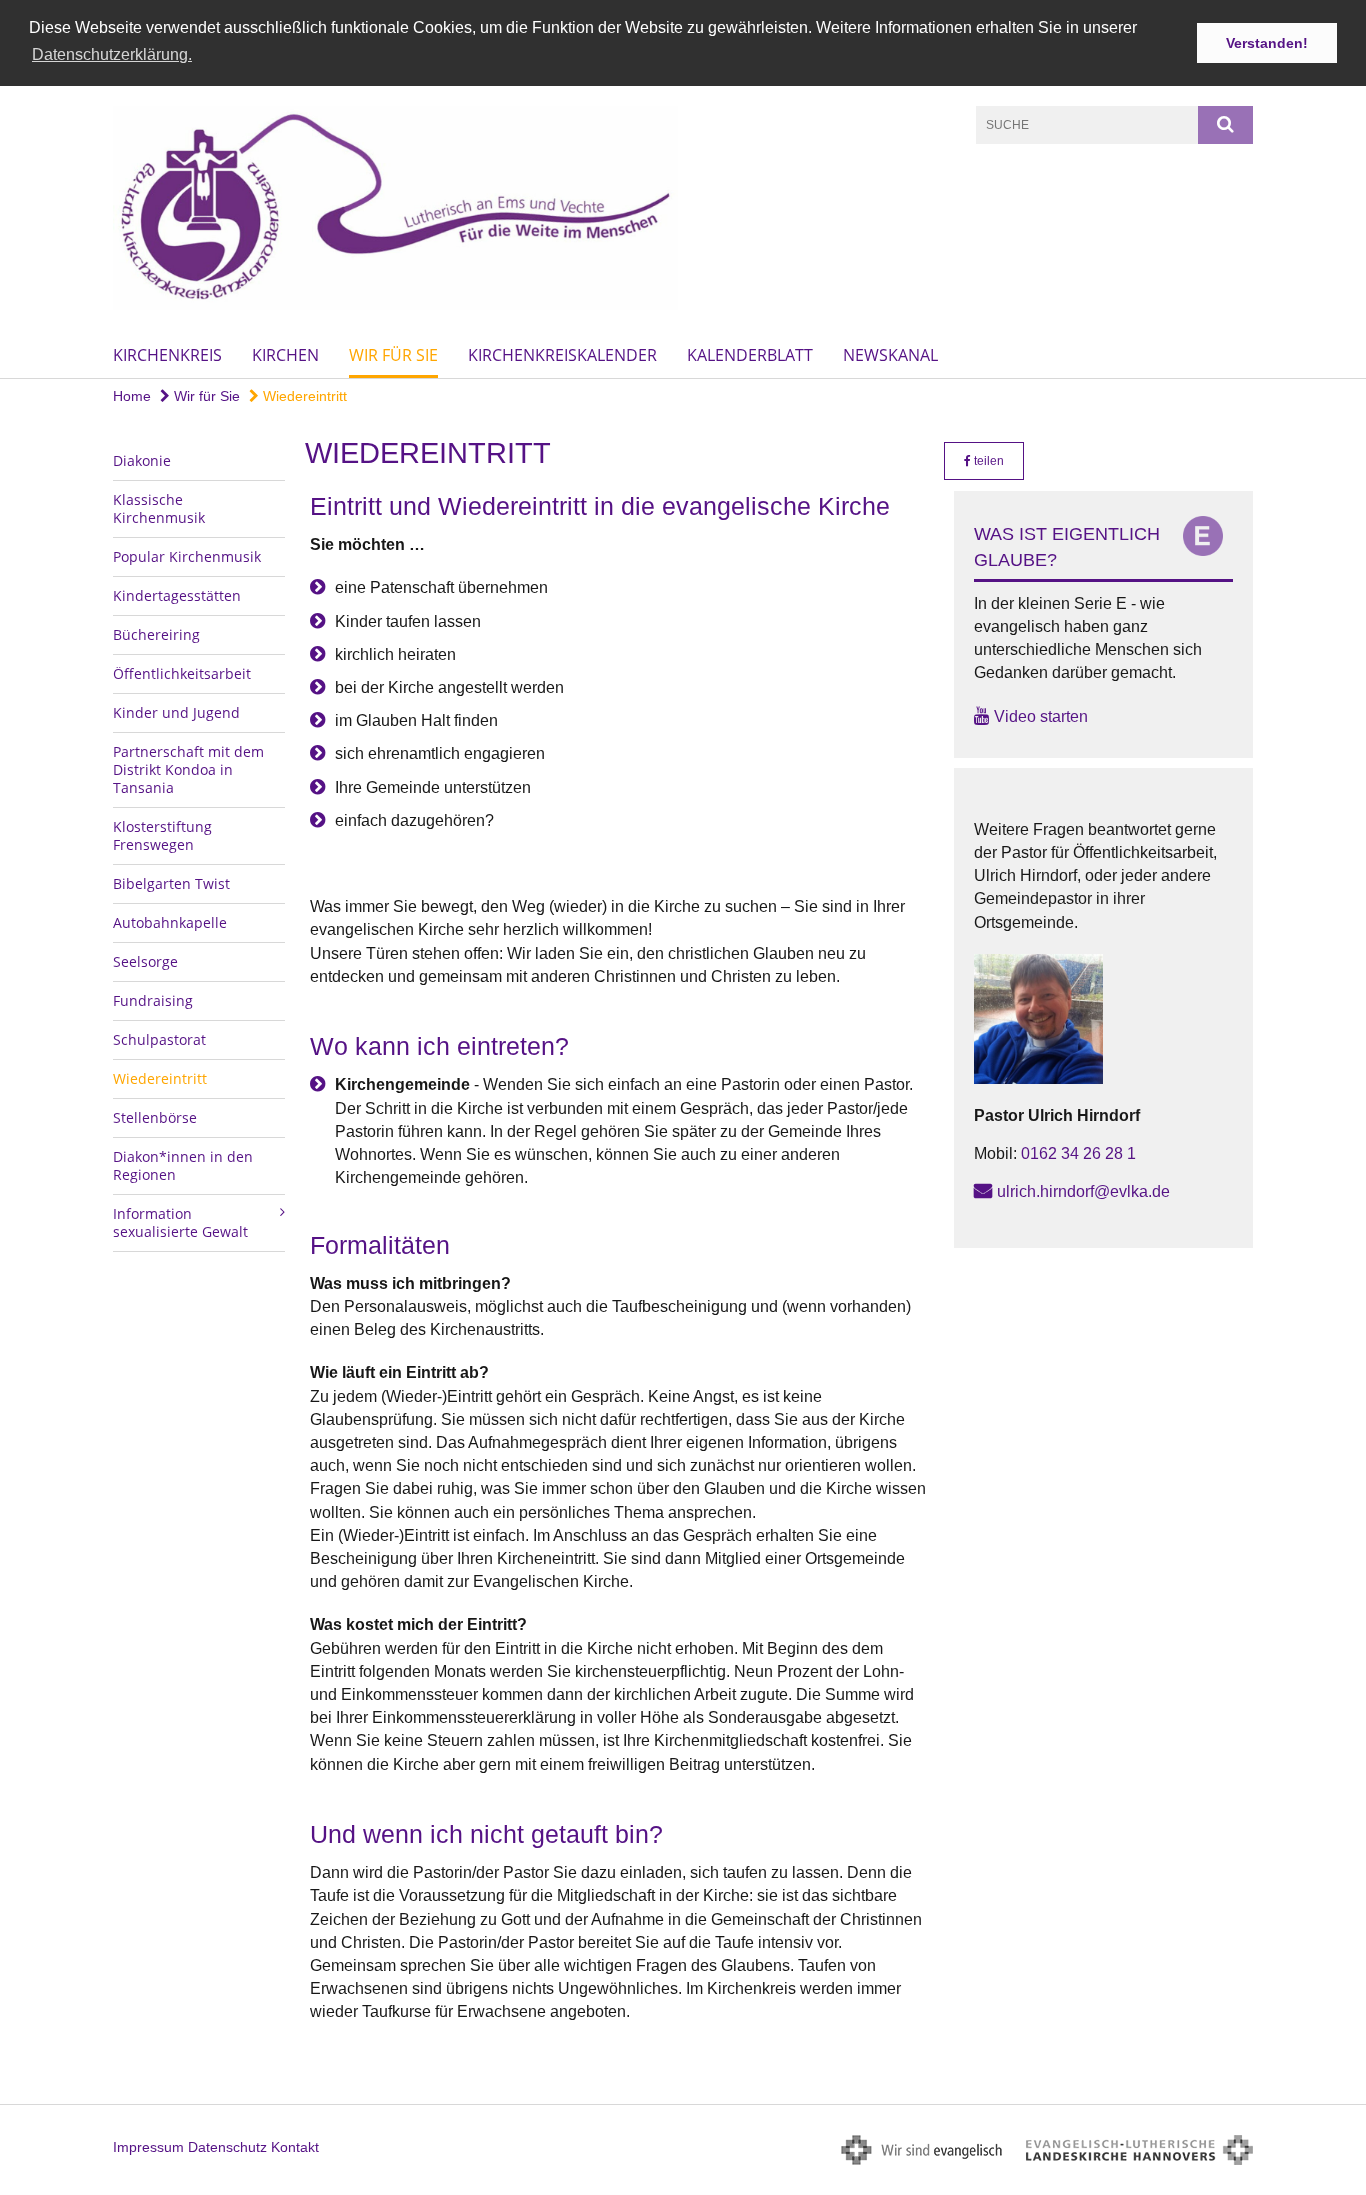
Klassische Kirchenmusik (159, 508)
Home (132, 396)
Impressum (148, 2147)
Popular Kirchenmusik (187, 556)
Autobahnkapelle (170, 922)
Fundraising (153, 1000)
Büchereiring (156, 634)
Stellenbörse (155, 1117)
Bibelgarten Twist (171, 883)
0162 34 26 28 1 (1078, 1153)
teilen (987, 461)
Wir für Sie (393, 355)
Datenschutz (227, 2147)
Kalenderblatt (750, 355)
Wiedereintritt (303, 396)
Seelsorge (145, 961)
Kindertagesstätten (177, 595)
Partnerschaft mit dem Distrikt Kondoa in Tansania (188, 769)
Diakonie (142, 460)
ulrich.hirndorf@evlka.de (1083, 1191)
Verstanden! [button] (1267, 43)
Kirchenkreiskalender (562, 355)
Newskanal (890, 355)
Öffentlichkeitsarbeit (182, 673)
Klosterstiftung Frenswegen (162, 835)
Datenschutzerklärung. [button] (112, 54)
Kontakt (295, 2147)
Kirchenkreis (167, 355)
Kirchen (285, 355)
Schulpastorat (159, 1039)
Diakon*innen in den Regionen (183, 1165)
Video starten (1041, 716)
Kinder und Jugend (176, 712)
